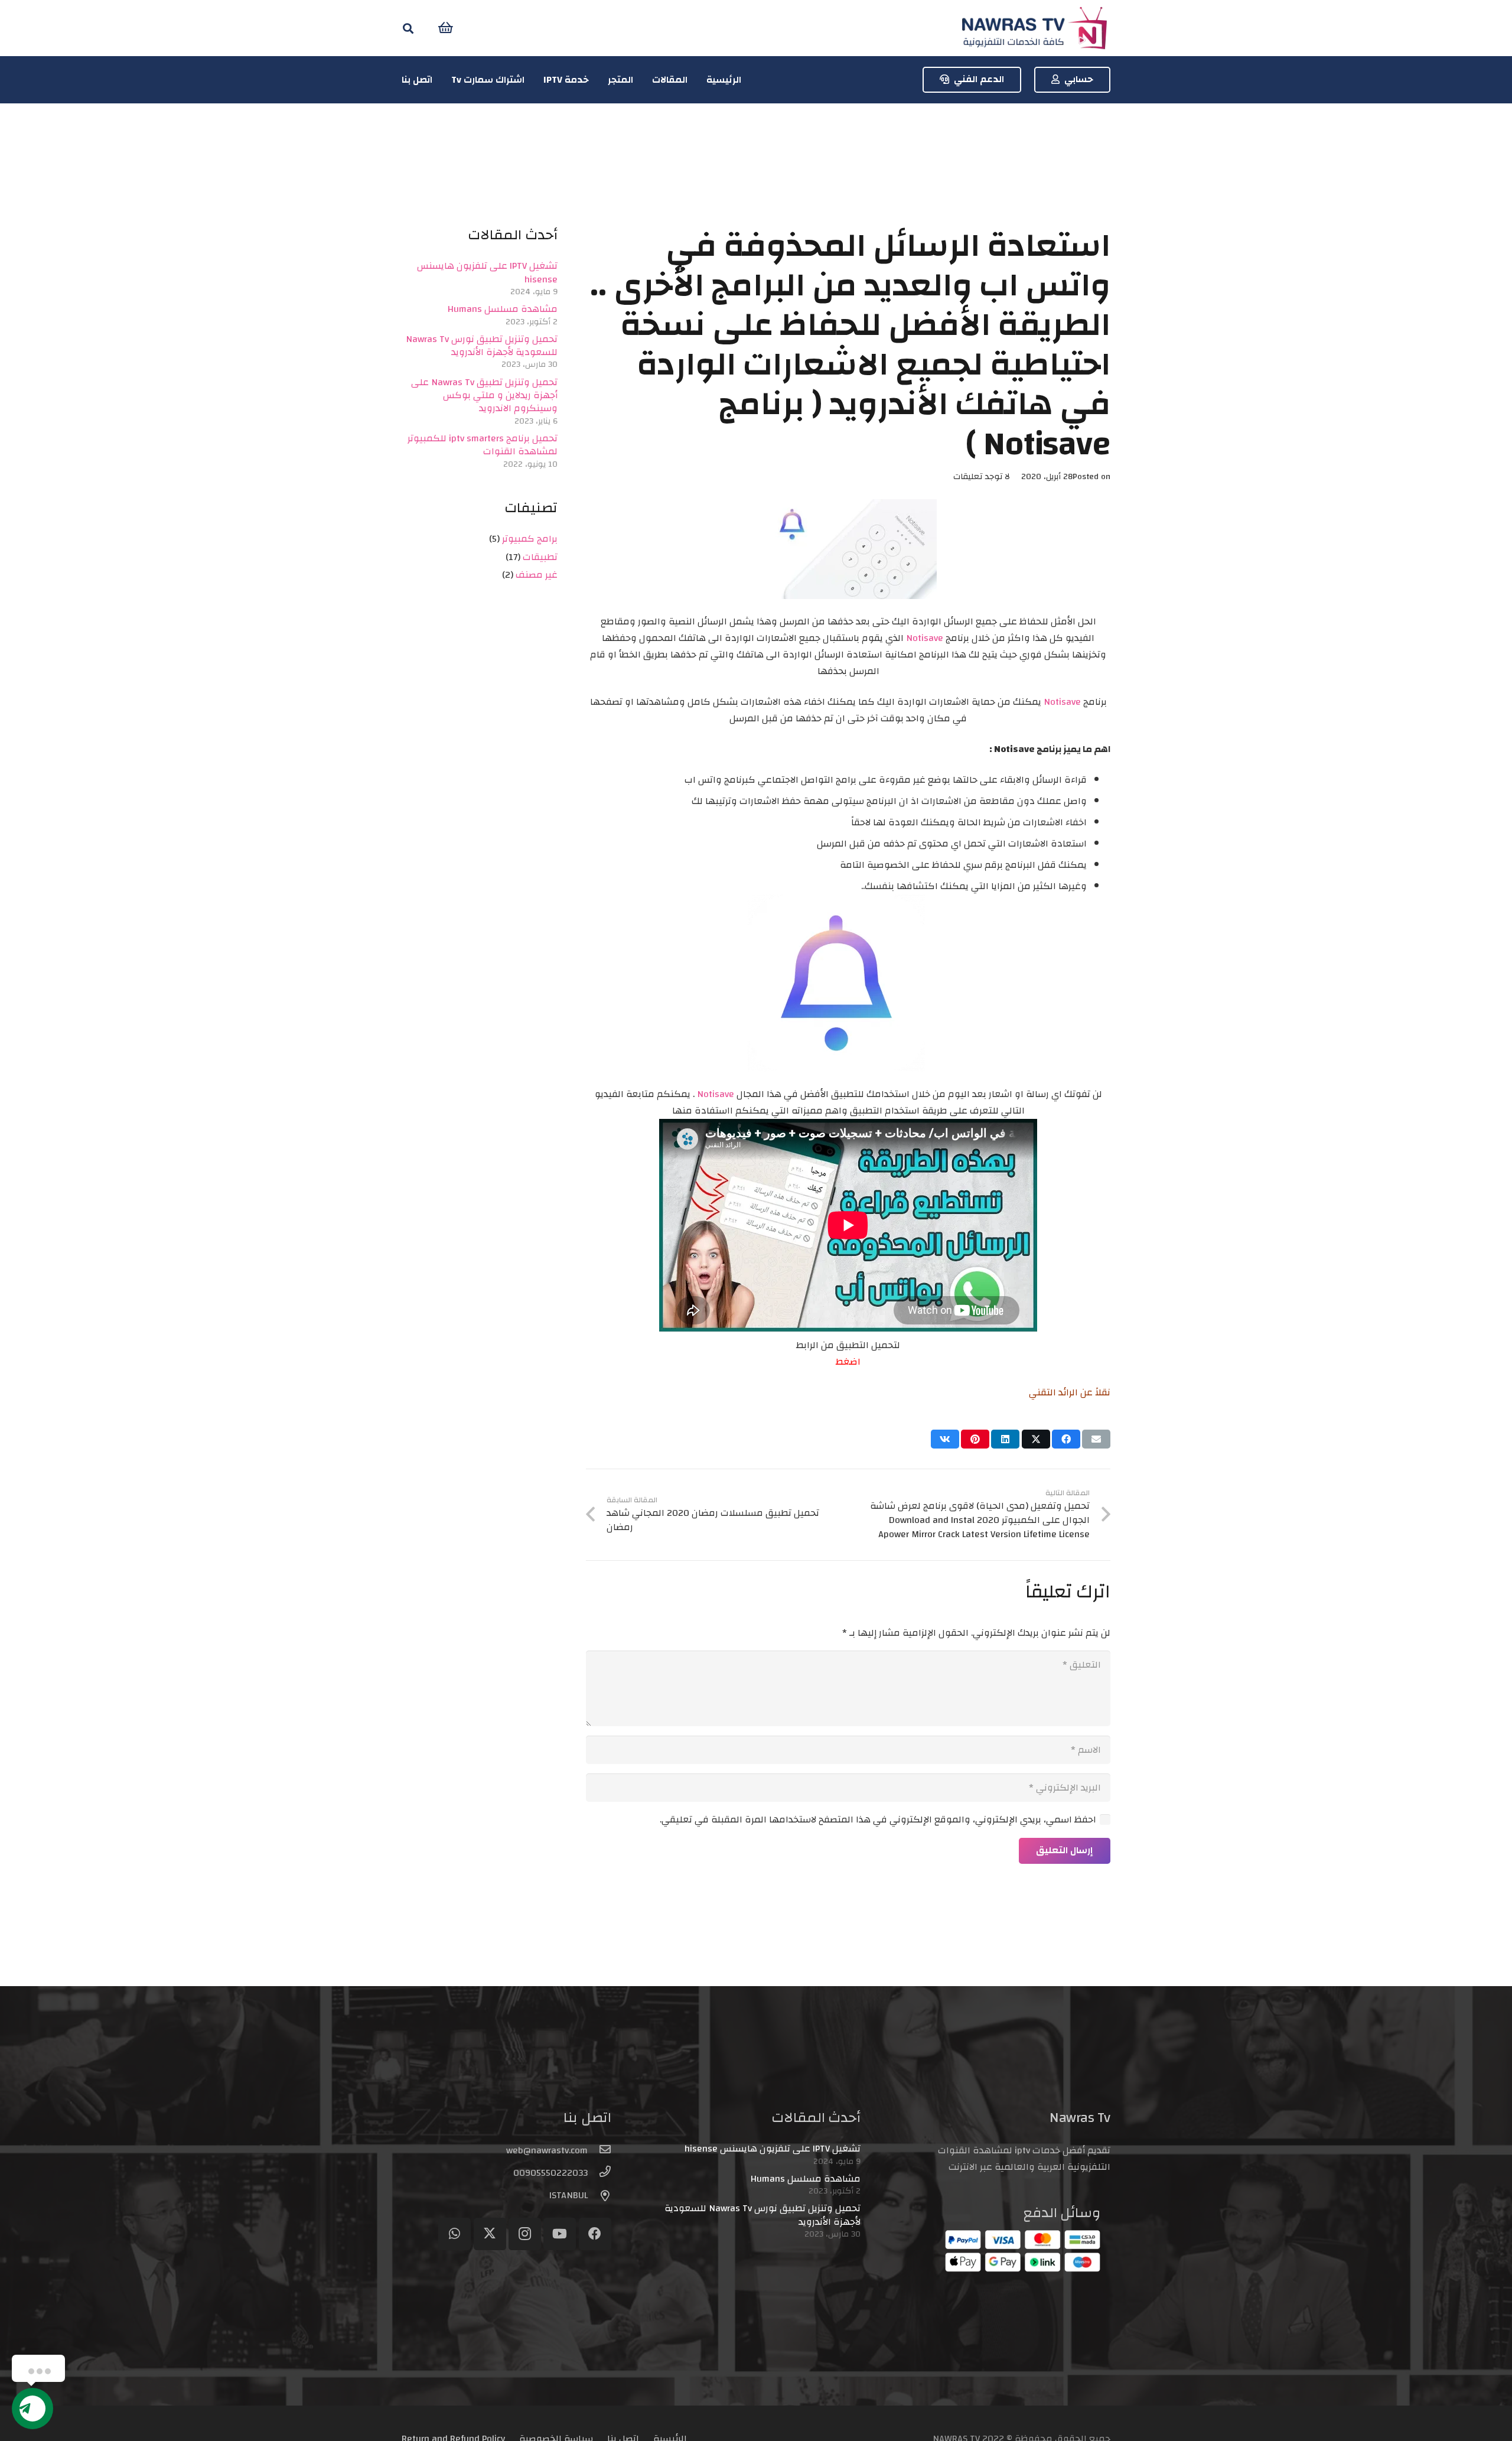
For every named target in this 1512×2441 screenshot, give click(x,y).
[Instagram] (525, 2234)
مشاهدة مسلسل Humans (503, 309)
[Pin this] (975, 1439)
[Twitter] (490, 2234)
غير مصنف (537, 575)
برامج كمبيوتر (530, 539)
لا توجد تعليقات (982, 476)
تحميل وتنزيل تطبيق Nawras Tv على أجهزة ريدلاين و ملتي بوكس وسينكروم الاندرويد (484, 396)
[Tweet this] (1036, 1439)
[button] (408, 28)
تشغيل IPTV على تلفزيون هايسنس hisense (487, 272)
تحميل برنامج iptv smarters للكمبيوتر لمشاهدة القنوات (483, 445)
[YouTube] (560, 2234)
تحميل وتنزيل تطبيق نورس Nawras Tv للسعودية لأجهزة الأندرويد (482, 346)
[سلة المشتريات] (446, 28)
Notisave (925, 638)
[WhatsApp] (454, 2234)
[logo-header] (1034, 28)
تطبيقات (540, 557)
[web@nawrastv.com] (599, 2150)
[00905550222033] (599, 2173)
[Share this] (1066, 1439)
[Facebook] (595, 2234)
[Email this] (1096, 1439)
